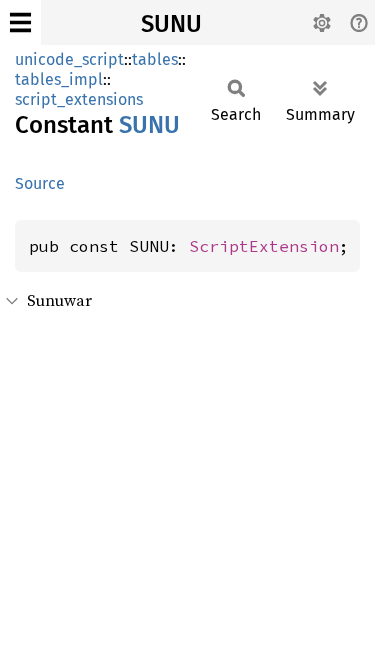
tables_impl (59, 79)
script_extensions (79, 99)
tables (155, 59)
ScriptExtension (264, 246)
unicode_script (69, 59)
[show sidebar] (20, 22)
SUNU (171, 24)
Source (40, 183)
